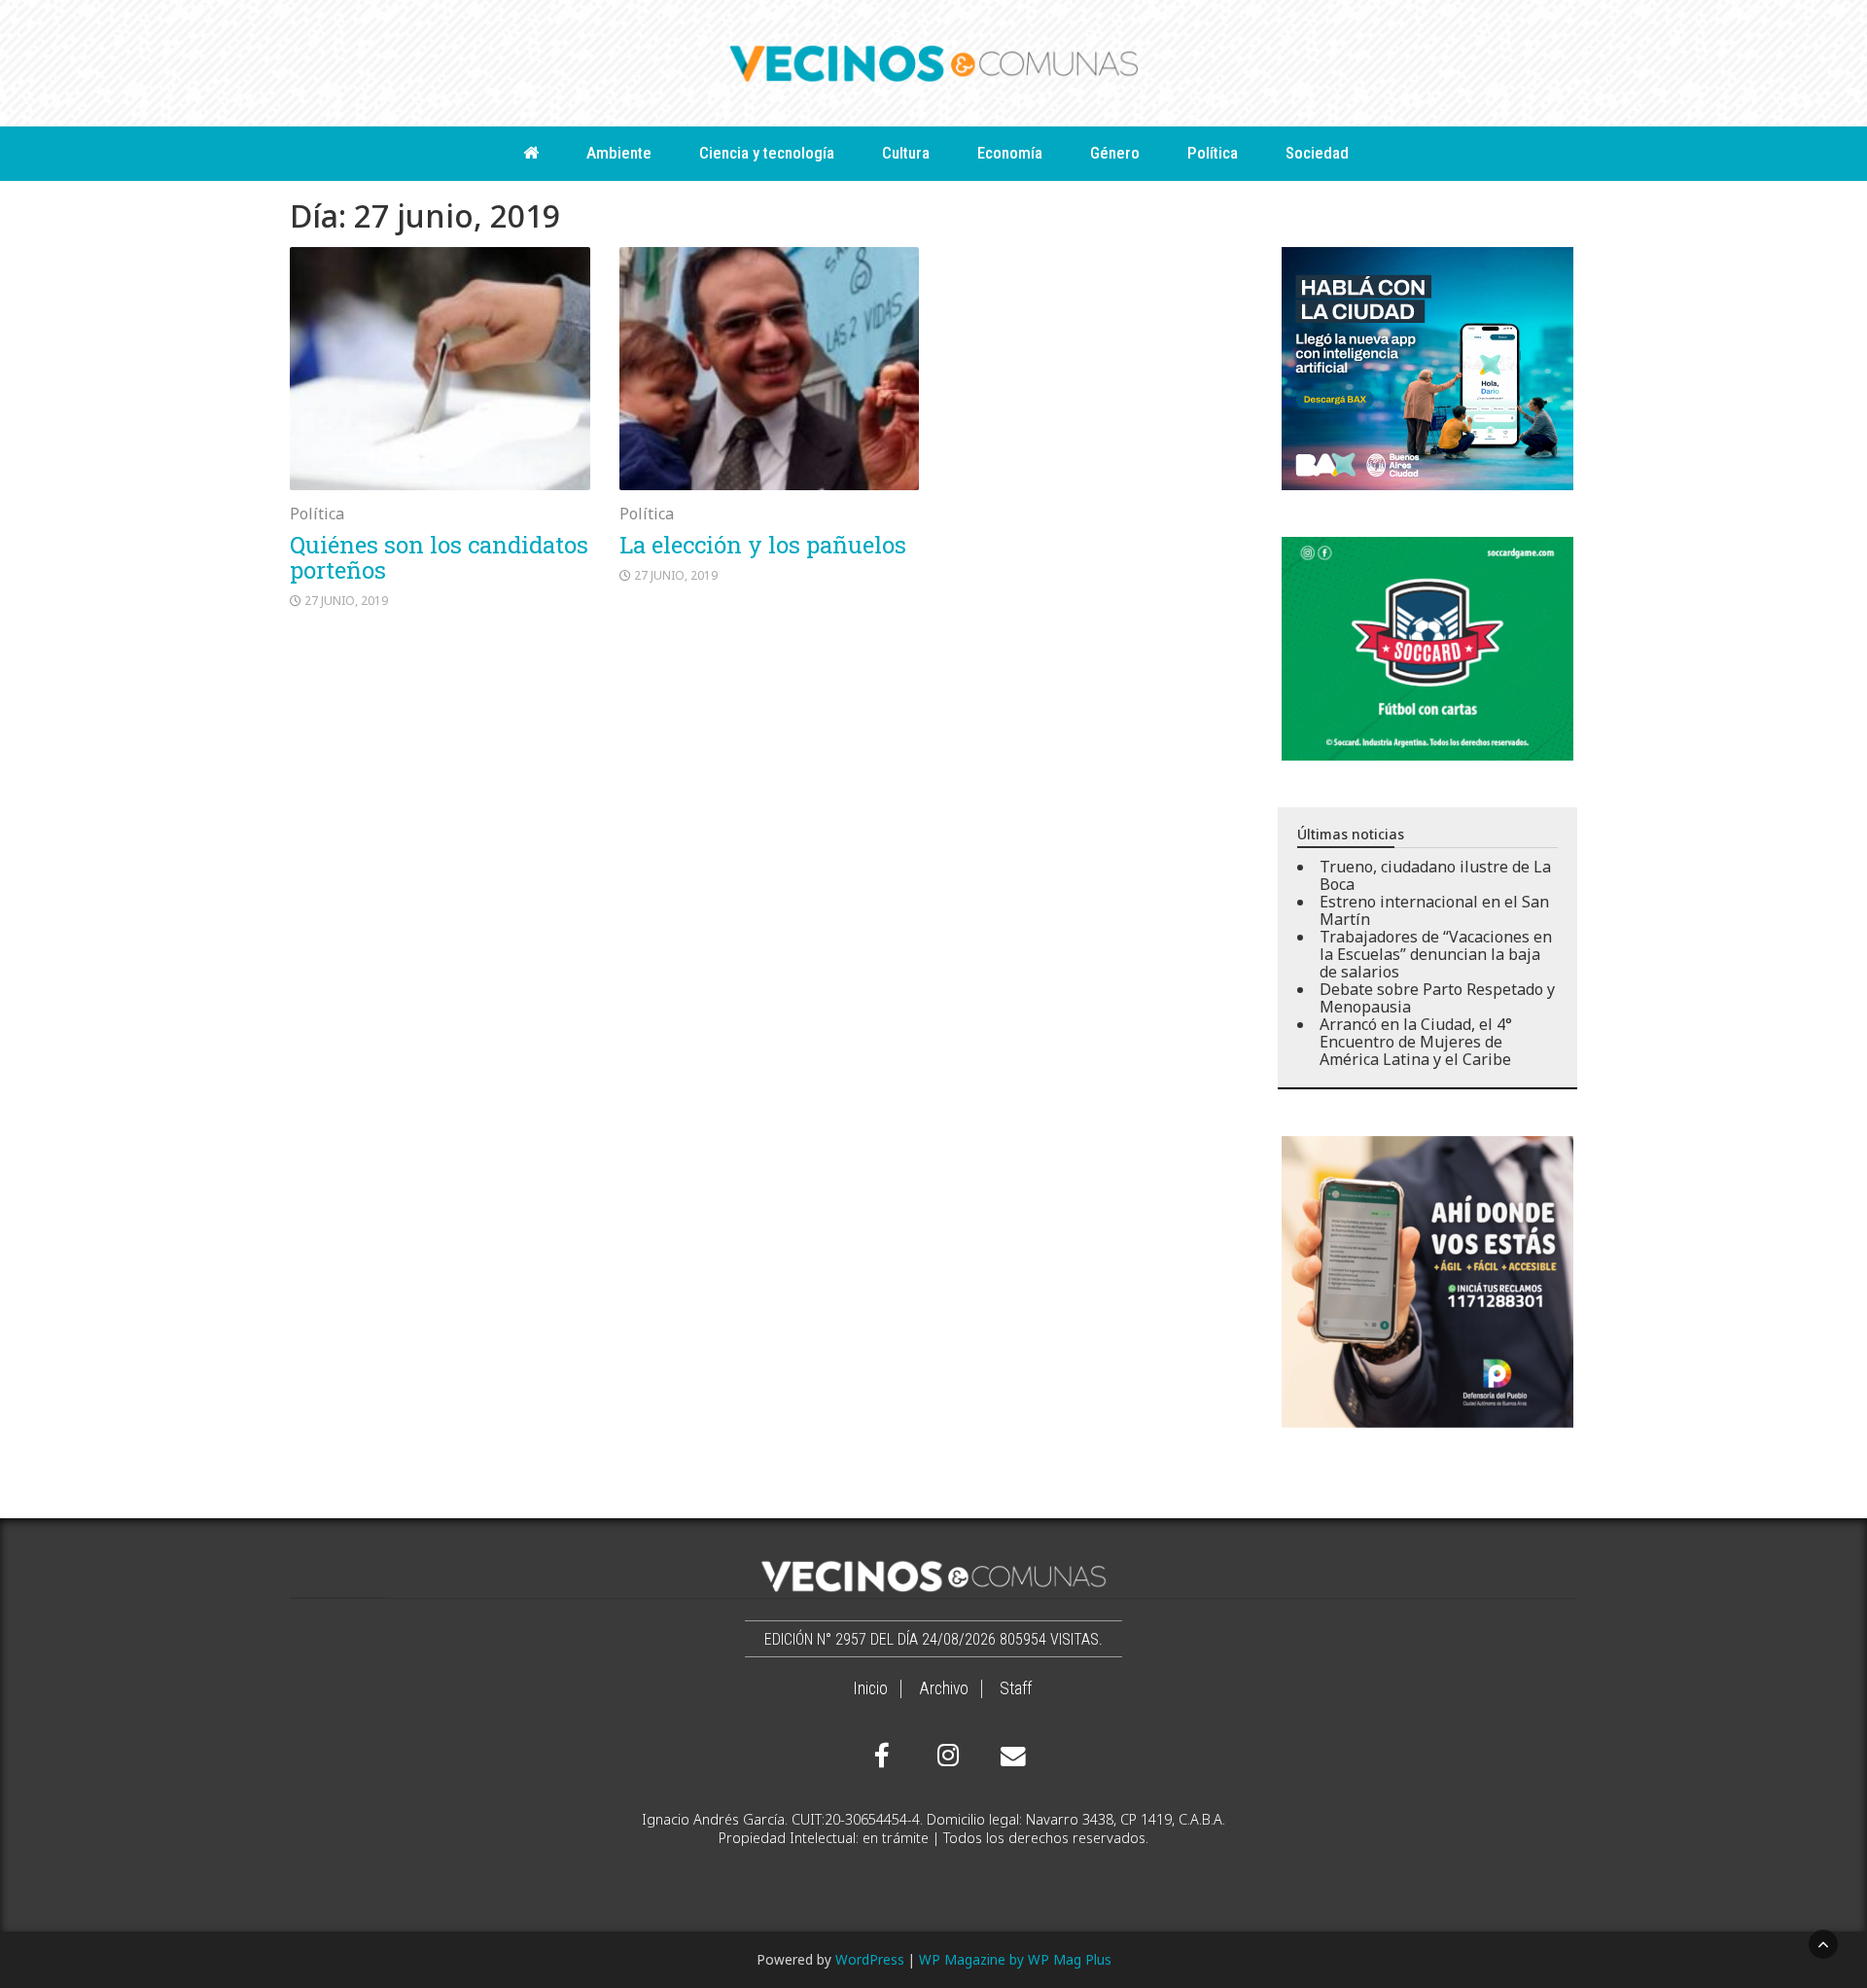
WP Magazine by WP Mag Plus (1015, 1959)
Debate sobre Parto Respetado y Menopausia (1437, 998)
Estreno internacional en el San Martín (1434, 910)
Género (1115, 153)
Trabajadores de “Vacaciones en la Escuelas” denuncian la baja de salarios (1436, 954)
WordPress (870, 1959)
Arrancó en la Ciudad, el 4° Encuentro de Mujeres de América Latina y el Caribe (1416, 1042)
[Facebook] (882, 1756)
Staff (1016, 1688)
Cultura (906, 153)
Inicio (870, 1688)
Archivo (944, 1688)
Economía (1010, 153)
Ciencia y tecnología (767, 153)
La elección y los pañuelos (763, 545)
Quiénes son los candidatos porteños (439, 557)
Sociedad (1317, 153)
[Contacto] (1008, 1757)
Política (1213, 153)
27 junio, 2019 (346, 601)
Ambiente (619, 153)
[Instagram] (945, 1756)
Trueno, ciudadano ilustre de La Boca (1435, 875)
